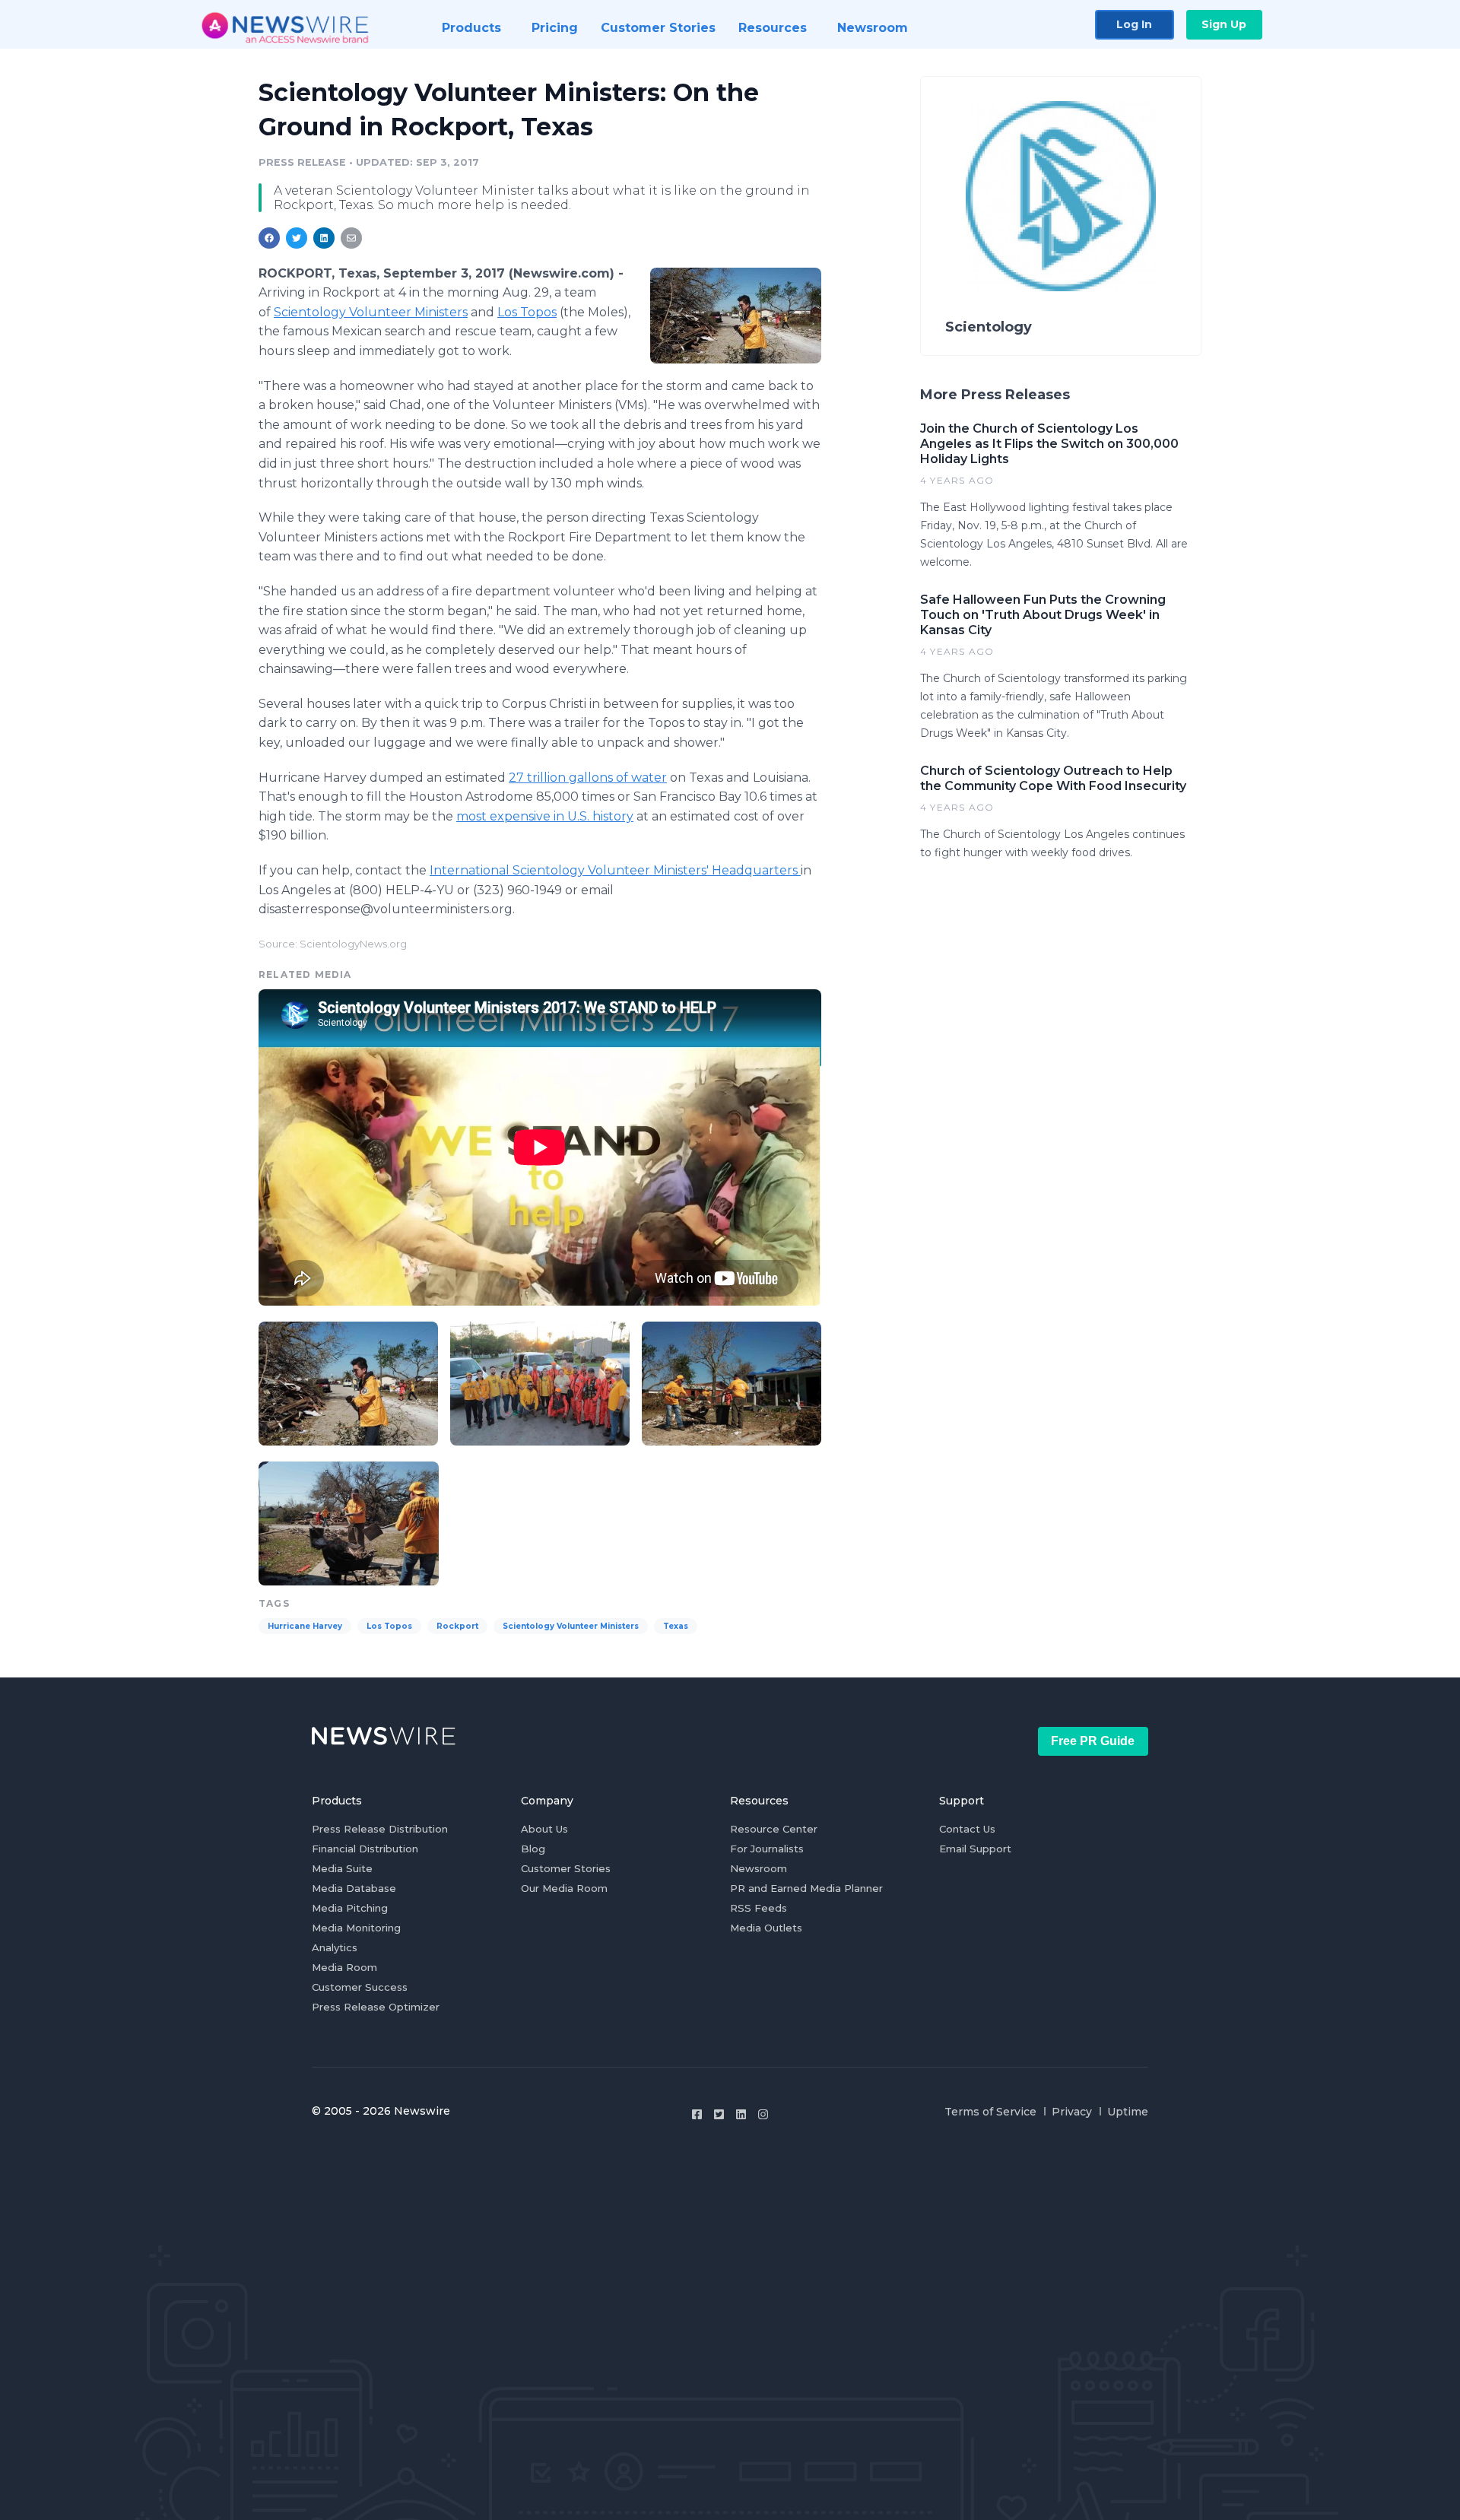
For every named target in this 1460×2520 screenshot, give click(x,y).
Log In (1134, 24)
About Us (544, 1829)
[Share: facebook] (269, 238)
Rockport (457, 1626)
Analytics (335, 1947)
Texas (676, 1626)
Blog (533, 1849)
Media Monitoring (356, 1928)
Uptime (1128, 2112)
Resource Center (774, 1829)
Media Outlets (766, 1928)
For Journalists (767, 1849)
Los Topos (527, 312)
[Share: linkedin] (324, 238)
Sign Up (1224, 24)
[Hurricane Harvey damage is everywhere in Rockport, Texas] (736, 315)
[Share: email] (351, 238)
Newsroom (759, 1868)
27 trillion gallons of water (588, 778)
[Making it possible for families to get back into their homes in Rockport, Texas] (732, 1381)
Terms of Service (990, 2112)
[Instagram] (763, 2114)
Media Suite (342, 1868)
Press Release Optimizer (376, 2007)
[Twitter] (719, 2114)
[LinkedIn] (741, 2114)
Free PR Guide (1093, 1741)
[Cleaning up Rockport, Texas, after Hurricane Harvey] (349, 1522)
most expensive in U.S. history (545, 816)
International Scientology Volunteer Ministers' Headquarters (615, 870)
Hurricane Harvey (305, 1626)
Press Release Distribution (380, 1829)
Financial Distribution (365, 1849)
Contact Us (967, 1829)
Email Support (975, 1849)
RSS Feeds (759, 1908)
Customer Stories (566, 1868)
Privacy (1072, 2112)
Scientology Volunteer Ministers (371, 312)
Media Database (354, 1888)
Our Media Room (564, 1888)
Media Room (344, 1967)
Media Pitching (350, 1908)
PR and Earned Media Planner (806, 1888)
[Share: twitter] (297, 238)
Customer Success (360, 1987)
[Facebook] (697, 2114)
